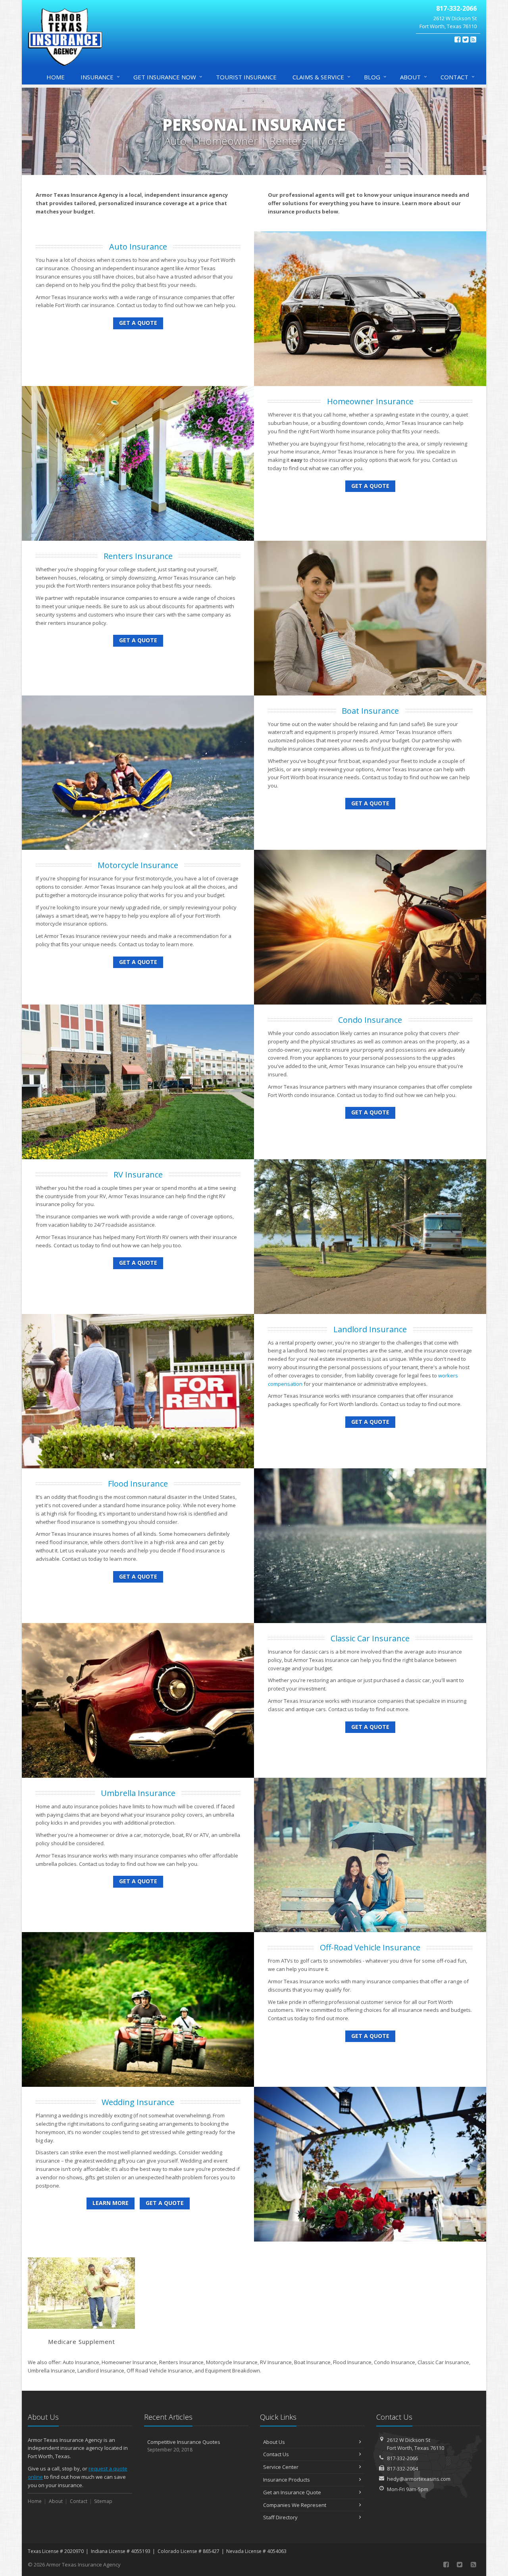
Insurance (100, 77)
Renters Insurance (138, 556)
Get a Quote (138, 323)
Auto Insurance (138, 247)
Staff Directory (280, 2517)
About (414, 77)
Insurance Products (287, 2480)
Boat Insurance (370, 711)
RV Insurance (138, 1175)
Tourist (246, 77)
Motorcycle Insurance (138, 865)
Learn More (111, 2203)
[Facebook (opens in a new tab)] (457, 39)
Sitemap (103, 2501)
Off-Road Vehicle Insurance (370, 1947)
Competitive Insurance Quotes (184, 2446)
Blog (375, 77)
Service (321, 77)
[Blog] (473, 39)
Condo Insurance (370, 1020)
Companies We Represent (295, 2505)
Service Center (281, 2467)
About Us (274, 2442)
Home (56, 77)
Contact (458, 77)
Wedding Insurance (138, 2102)
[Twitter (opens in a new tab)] (465, 39)
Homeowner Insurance (370, 401)
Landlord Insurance (370, 1329)
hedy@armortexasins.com (419, 2479)
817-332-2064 (402, 2468)
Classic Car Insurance (370, 1638)
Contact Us (276, 2454)
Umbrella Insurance (138, 1793)
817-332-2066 (402, 2458)
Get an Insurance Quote (292, 2492)
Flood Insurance (138, 1484)
